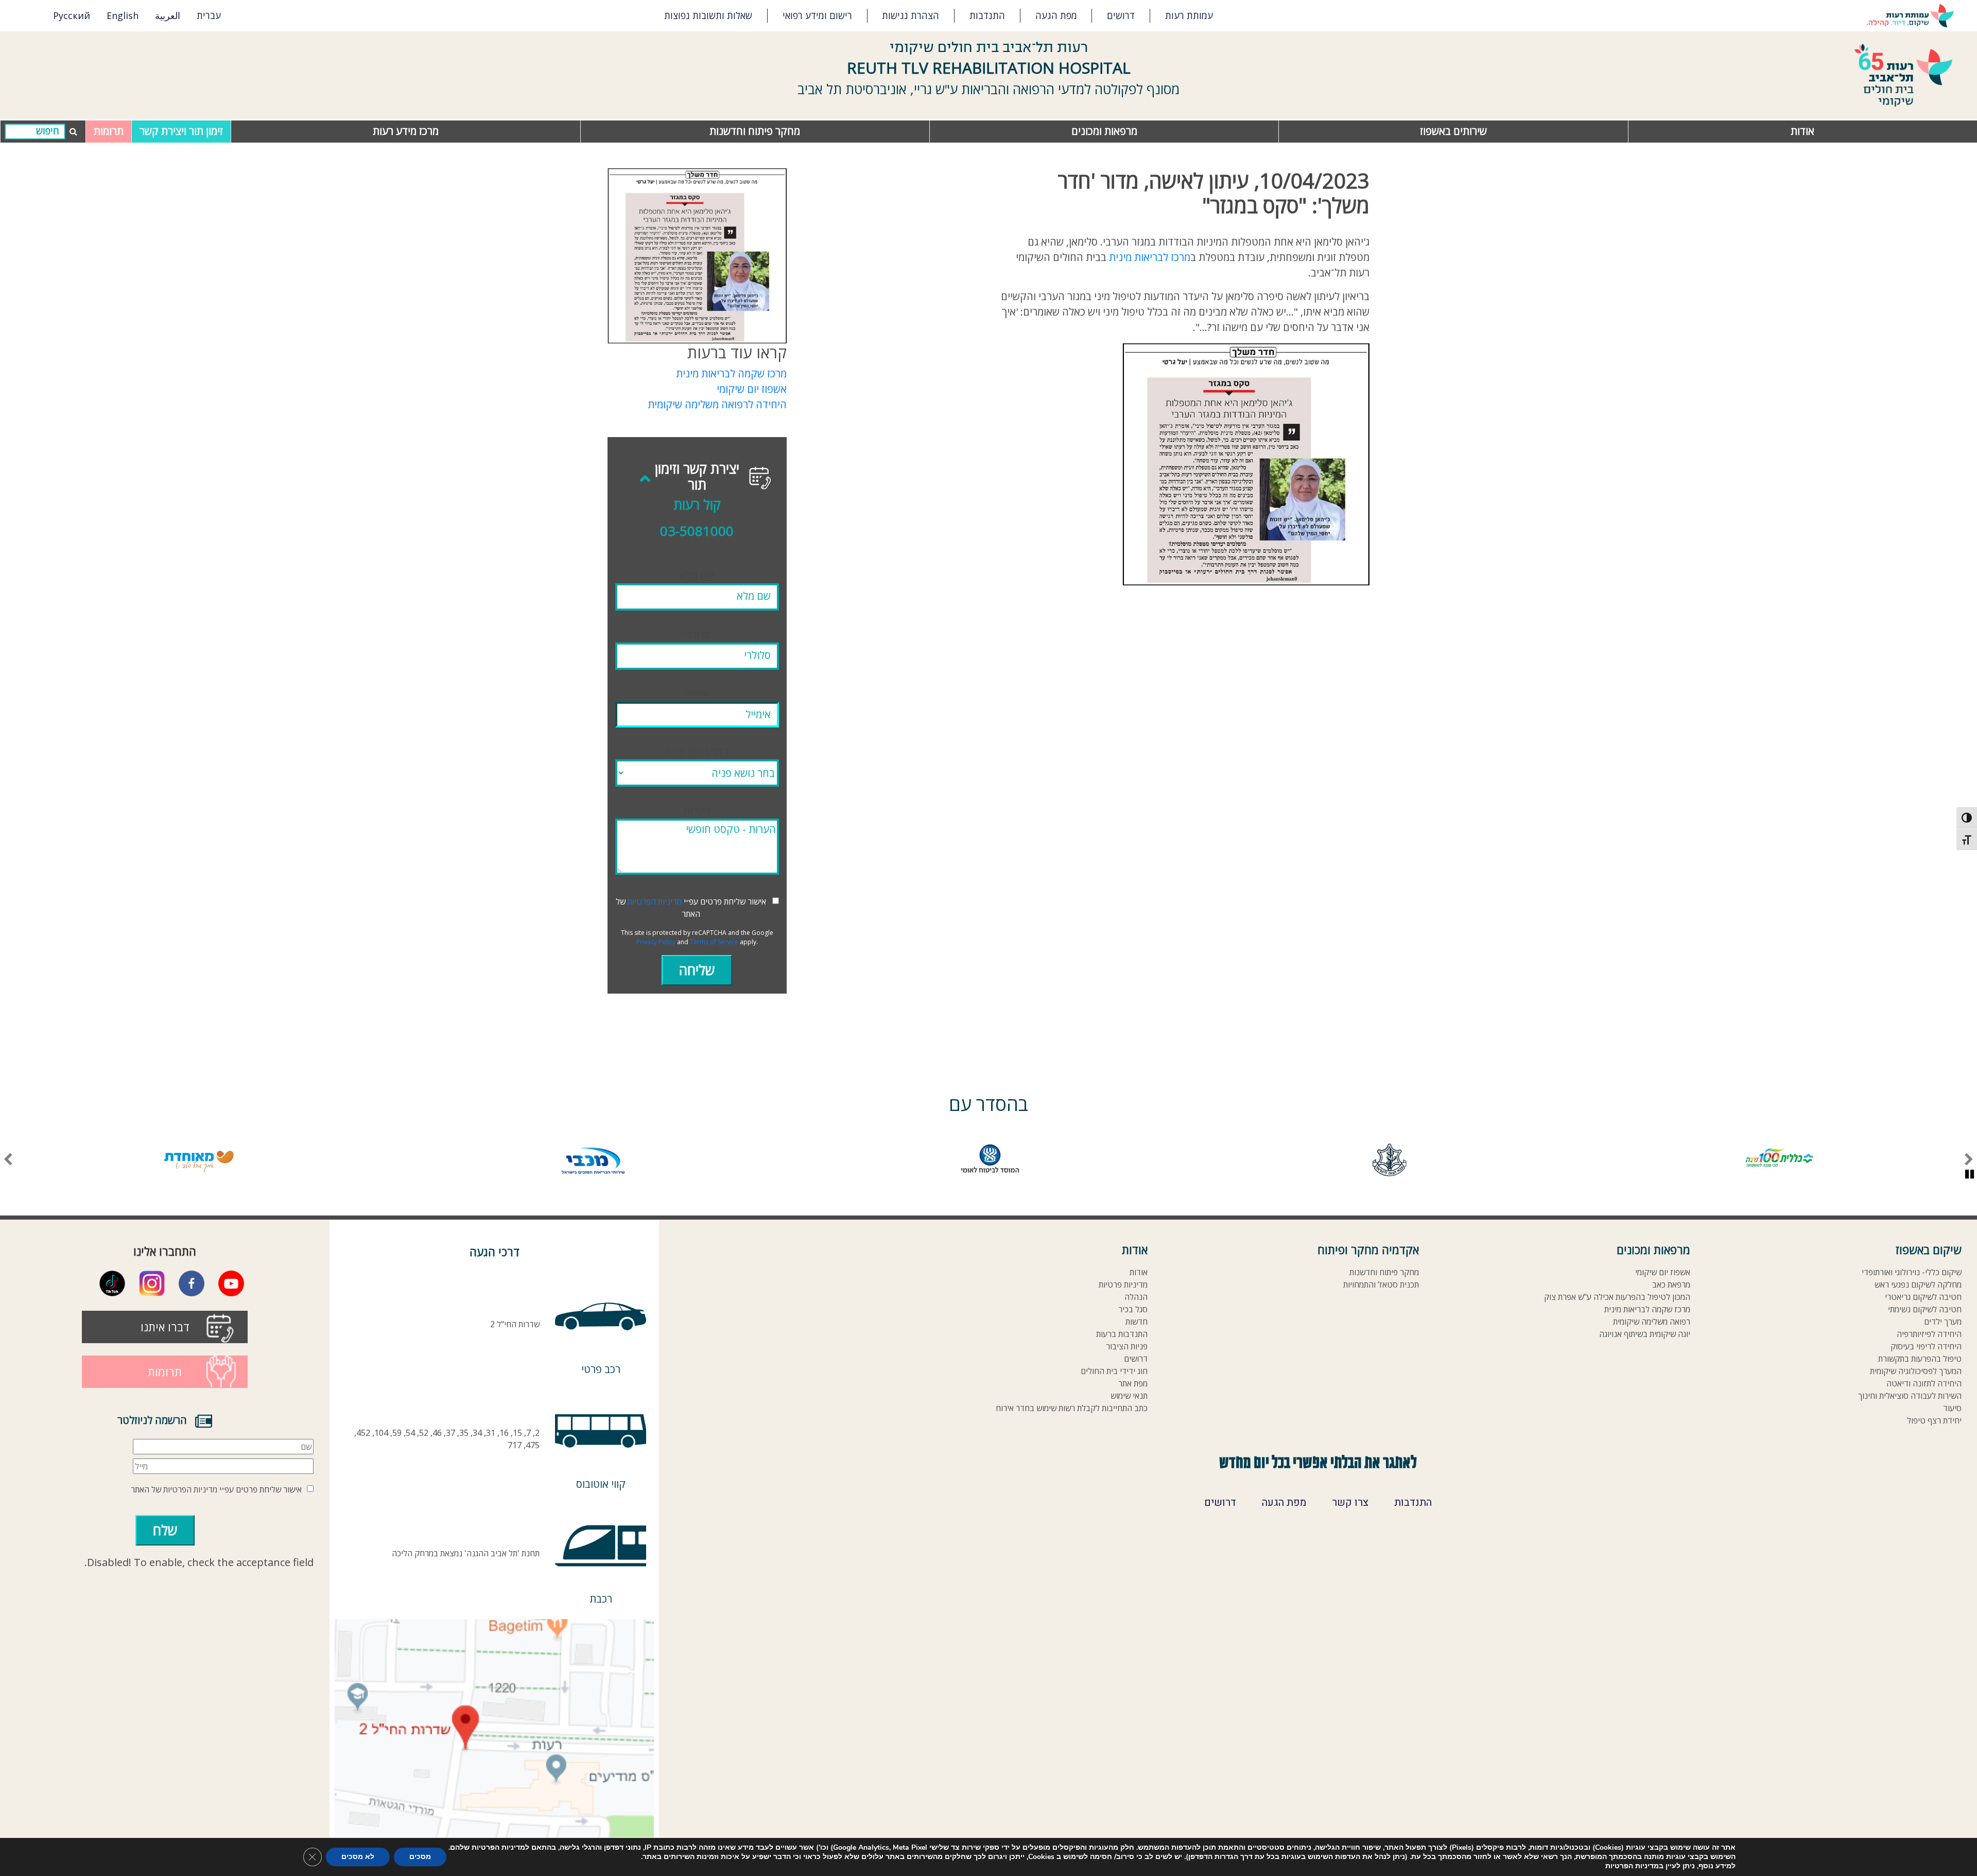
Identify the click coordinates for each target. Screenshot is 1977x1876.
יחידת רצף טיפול (1934, 1421)
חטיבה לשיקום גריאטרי (1923, 1297)
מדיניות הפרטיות (655, 901)
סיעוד (1952, 1408)
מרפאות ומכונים (1104, 131)
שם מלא (697, 575)
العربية (168, 15)
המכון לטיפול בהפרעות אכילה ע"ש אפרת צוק (1617, 1297)
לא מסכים (358, 1857)
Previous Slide (1969, 1160)
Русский (72, 15)
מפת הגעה (1056, 15)
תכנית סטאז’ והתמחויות (1381, 1285)
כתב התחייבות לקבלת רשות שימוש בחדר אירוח (1072, 1408)
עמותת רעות (1189, 15)
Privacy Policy (656, 942)
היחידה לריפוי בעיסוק (1926, 1347)
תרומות (109, 131)
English (123, 15)
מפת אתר (1133, 1384)
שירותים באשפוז (1453, 131)
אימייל (697, 694)
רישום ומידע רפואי (817, 15)
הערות (697, 811)
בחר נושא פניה (697, 751)
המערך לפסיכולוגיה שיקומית (1916, 1371)
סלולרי (697, 635)
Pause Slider (1970, 1174)
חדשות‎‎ (1137, 1322)
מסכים (420, 1857)
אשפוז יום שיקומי (752, 389)
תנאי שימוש (1129, 1396)
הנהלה (1136, 1297)
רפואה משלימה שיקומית (1652, 1322)
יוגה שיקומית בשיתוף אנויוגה (1645, 1334)
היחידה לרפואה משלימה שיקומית (717, 404)
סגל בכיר (1133, 1309)
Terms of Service (714, 942)
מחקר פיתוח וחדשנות (755, 131)
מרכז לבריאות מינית (1150, 257)
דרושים (1121, 15)
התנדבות (987, 15)
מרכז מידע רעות (406, 131)
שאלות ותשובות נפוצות (708, 15)
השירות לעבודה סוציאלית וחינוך (1910, 1396)
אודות (1802, 131)
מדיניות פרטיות (1123, 1285)
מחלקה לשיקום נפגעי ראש (1918, 1285)
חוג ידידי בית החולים (1114, 1371)
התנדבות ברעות (1122, 1334)
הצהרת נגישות (911, 15)
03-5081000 (697, 531)
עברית (209, 15)
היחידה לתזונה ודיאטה (1924, 1384)
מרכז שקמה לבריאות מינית (731, 374)
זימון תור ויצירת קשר (181, 131)
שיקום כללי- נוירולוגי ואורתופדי (1912, 1272)
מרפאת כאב (1671, 1285)
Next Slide (8, 1160)
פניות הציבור (1127, 1347)
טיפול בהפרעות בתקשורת (1920, 1359)
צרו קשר (1350, 1503)
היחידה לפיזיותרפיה (1929, 1334)
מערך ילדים (1943, 1322)
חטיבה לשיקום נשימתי (1925, 1309)
